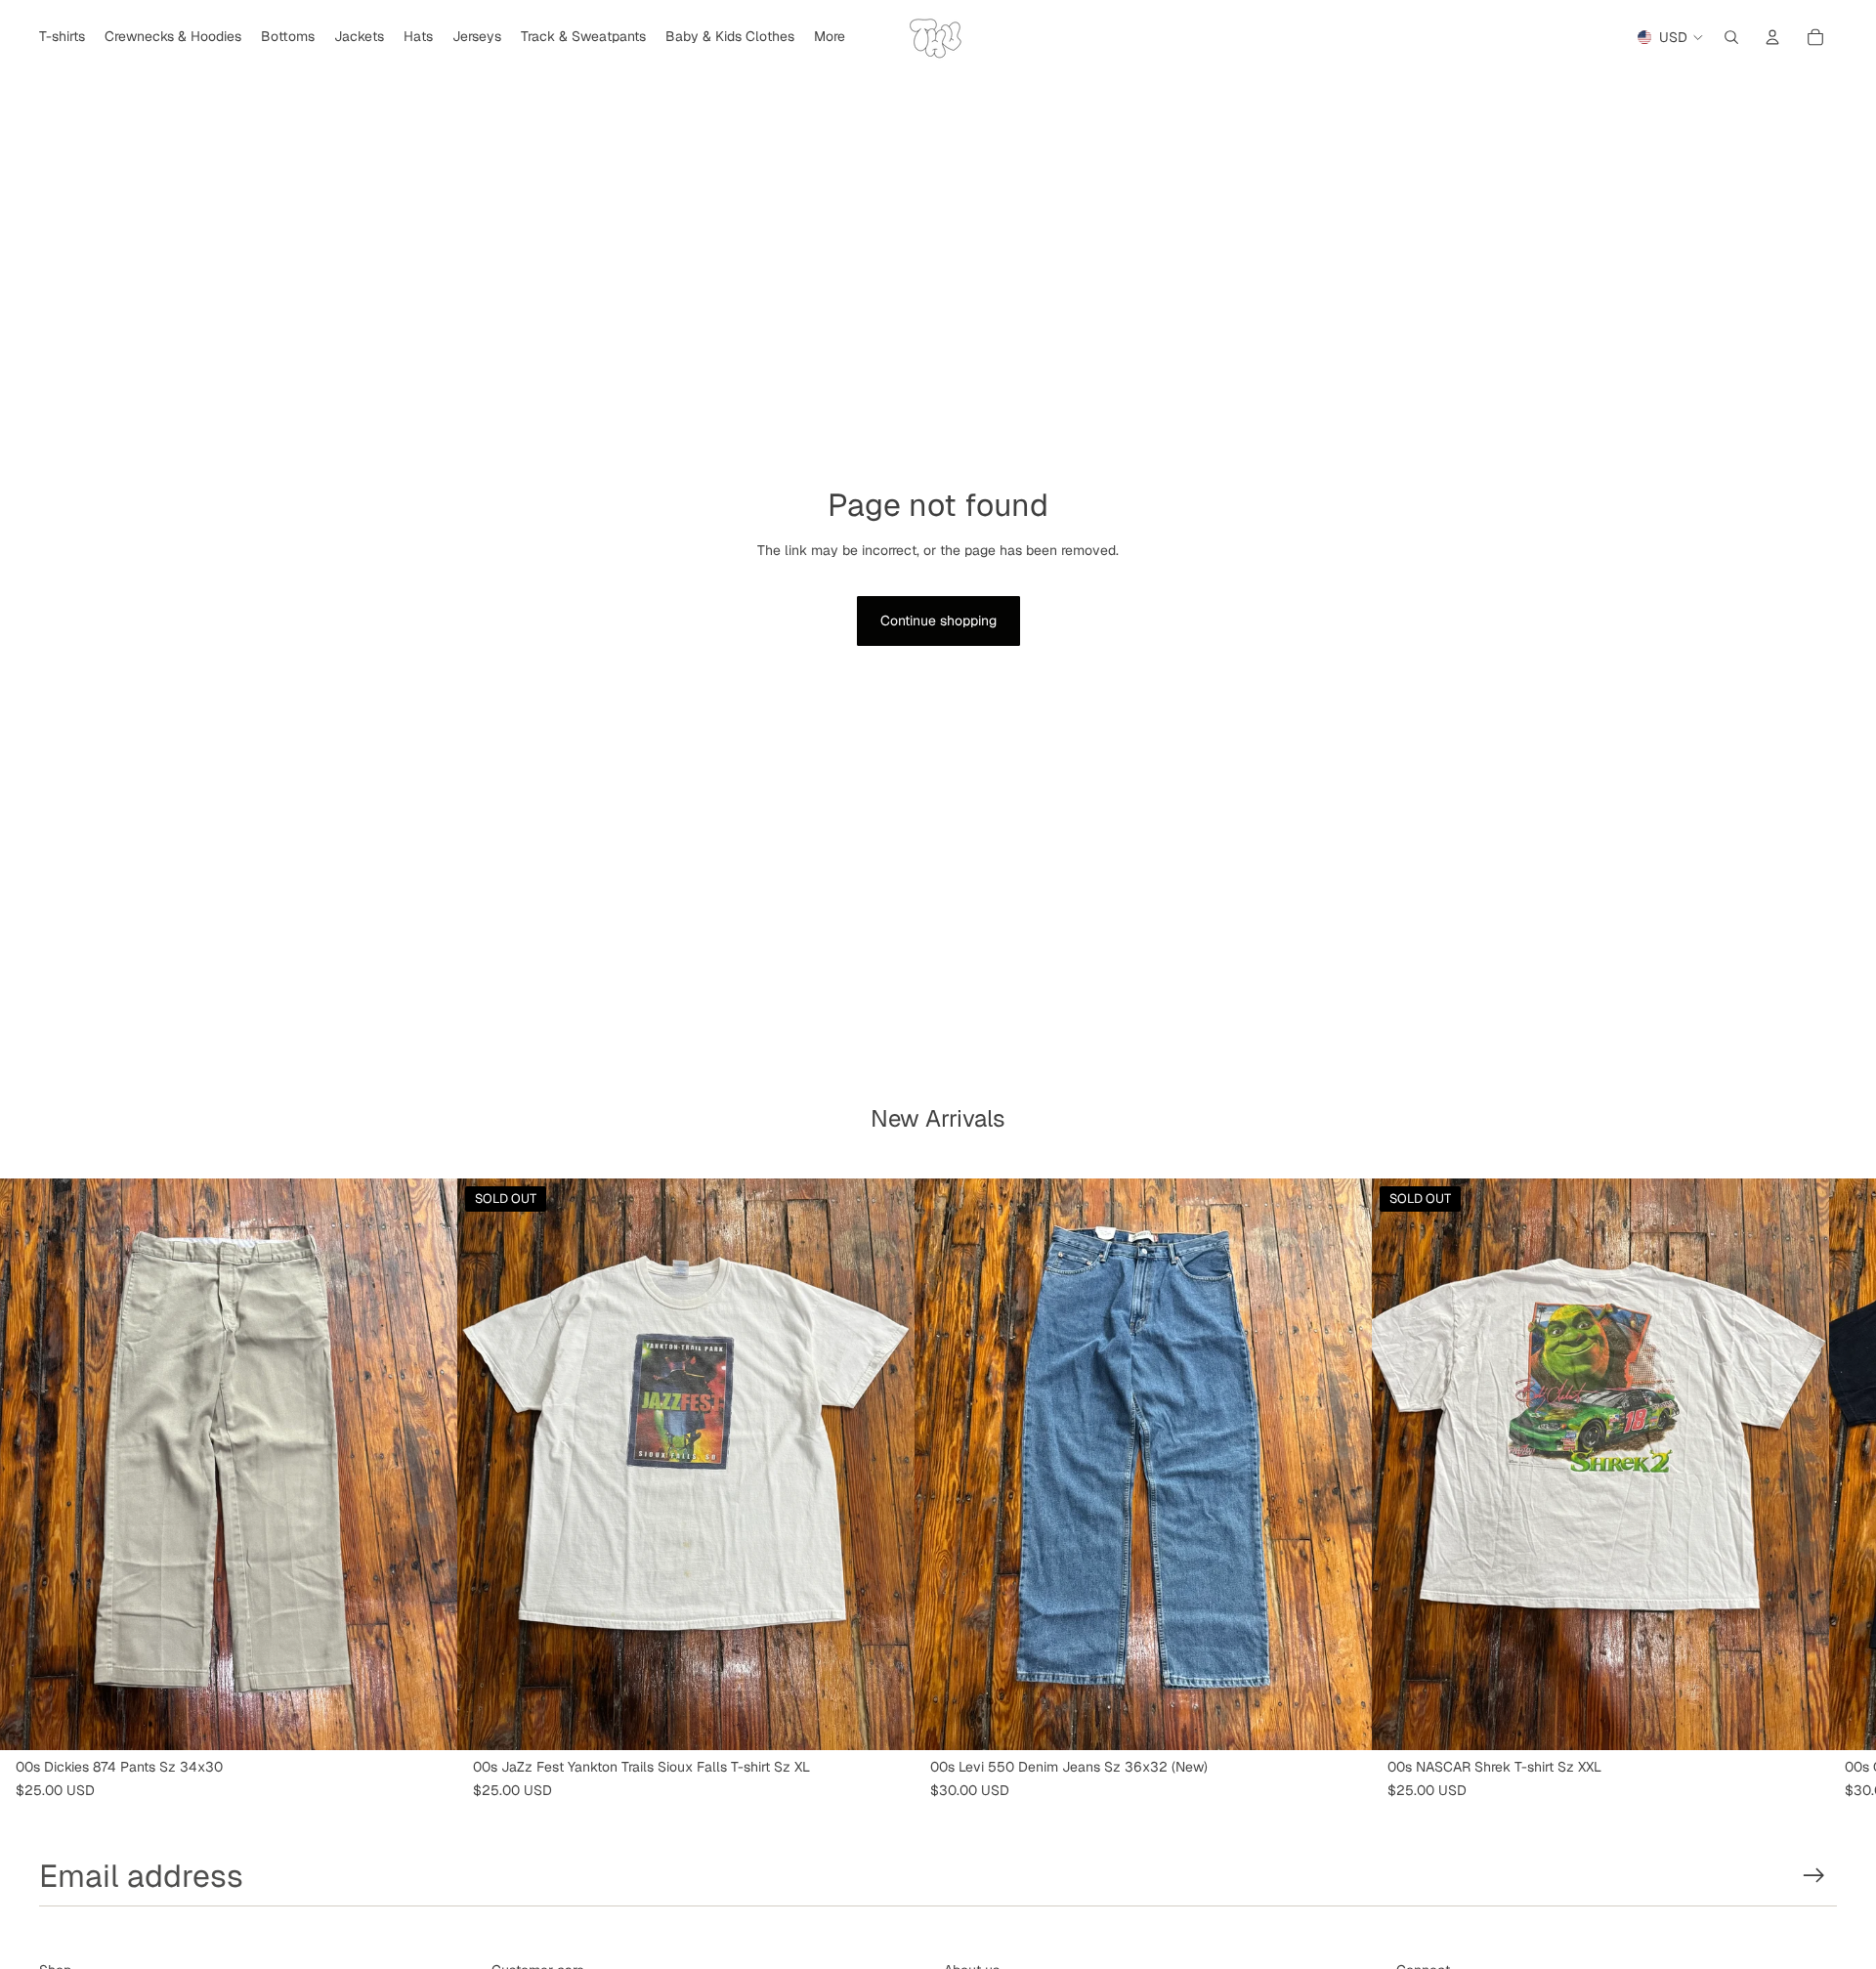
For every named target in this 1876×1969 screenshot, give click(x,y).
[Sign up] (1814, 1876)
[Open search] (1731, 37)
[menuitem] (830, 37)
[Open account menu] (1772, 37)
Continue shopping (938, 621)
